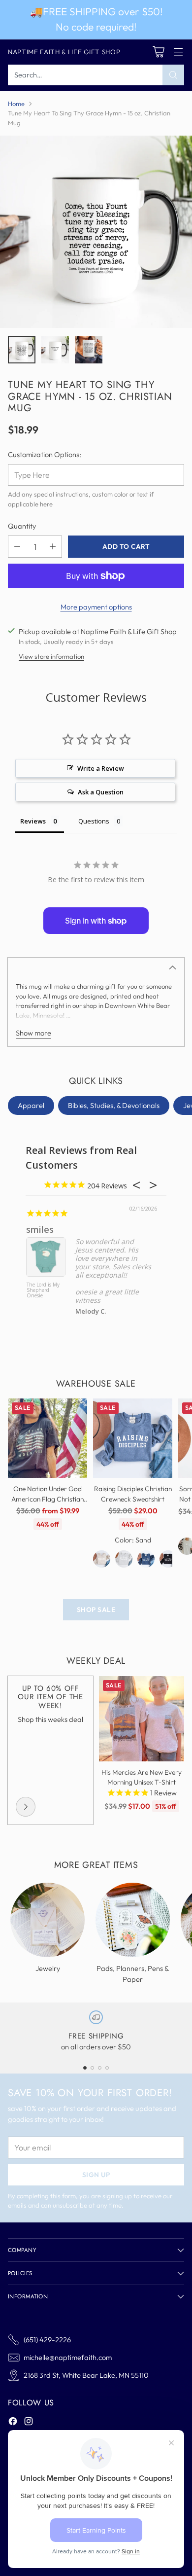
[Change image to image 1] (22, 350)
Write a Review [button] (101, 768)
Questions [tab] (94, 821)
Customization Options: (45, 454)
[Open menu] (178, 52)
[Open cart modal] (158, 52)
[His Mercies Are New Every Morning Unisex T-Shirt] (142, 1719)
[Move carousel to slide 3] (100, 2068)
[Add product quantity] (53, 547)
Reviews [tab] (33, 821)
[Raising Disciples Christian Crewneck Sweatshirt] (133, 1438)
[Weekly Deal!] (26, 1807)
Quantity (22, 526)
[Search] (173, 75)
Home (16, 104)
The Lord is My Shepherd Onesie (43, 1290)
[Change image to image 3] (89, 350)
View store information (51, 656)
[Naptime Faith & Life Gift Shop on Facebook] (13, 2423)
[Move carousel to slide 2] (92, 2068)
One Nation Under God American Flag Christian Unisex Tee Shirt (48, 1499)
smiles (40, 1229)
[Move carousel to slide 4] (107, 2068)
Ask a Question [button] (101, 792)
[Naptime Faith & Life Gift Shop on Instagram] (29, 2423)
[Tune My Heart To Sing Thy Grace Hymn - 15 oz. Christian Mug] (96, 232)
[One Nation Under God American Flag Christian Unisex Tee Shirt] (48, 1438)
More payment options (96, 607)
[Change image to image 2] (55, 350)
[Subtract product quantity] (17, 547)
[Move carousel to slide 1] (85, 2068)
